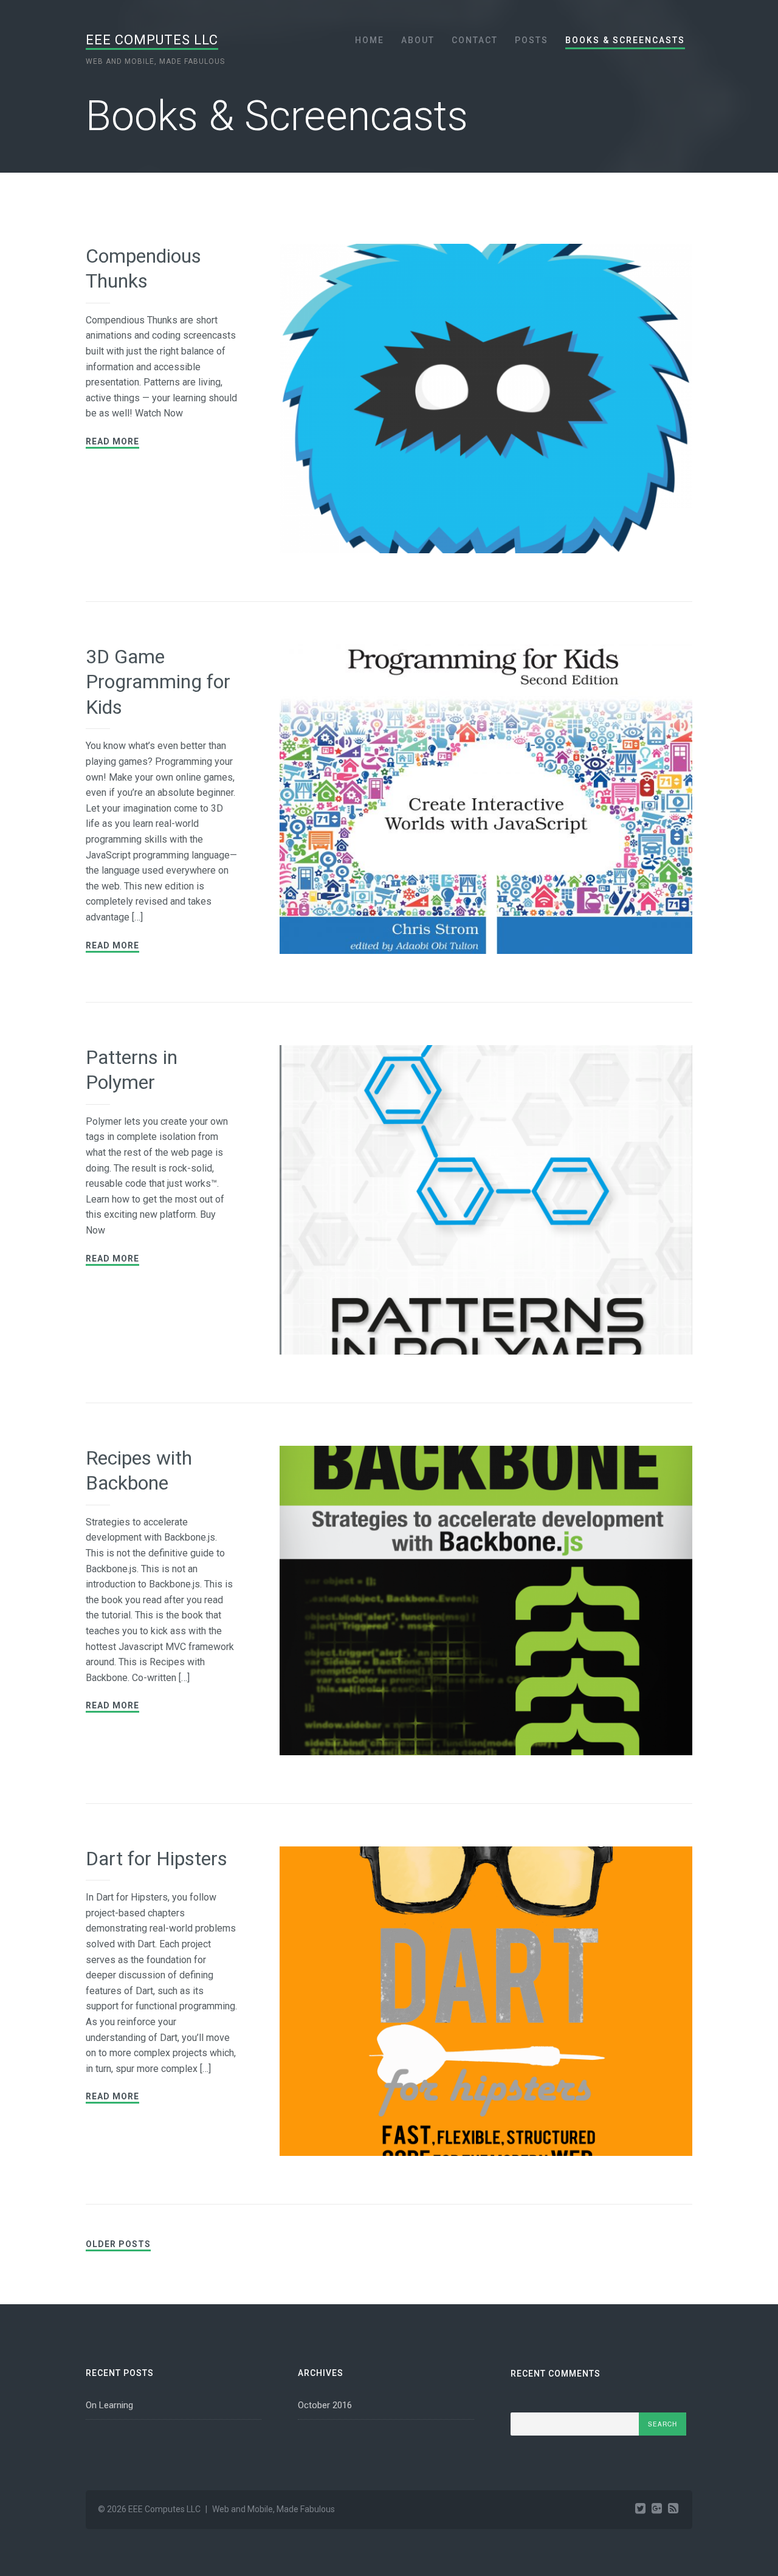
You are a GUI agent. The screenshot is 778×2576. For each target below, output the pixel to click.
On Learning (109, 2405)
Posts (532, 40)
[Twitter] (640, 2509)
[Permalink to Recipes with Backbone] (486, 1603)
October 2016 (325, 2405)
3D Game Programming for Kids (158, 682)
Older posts (118, 2244)
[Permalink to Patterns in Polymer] (486, 1203)
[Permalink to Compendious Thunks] (486, 401)
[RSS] (673, 2509)
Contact (475, 40)
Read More (112, 441)
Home (370, 40)
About (418, 40)
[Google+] (657, 2509)
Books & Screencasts (625, 40)
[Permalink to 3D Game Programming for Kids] (486, 802)
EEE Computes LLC (152, 40)
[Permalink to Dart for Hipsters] (486, 2004)
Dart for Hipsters (157, 1859)
